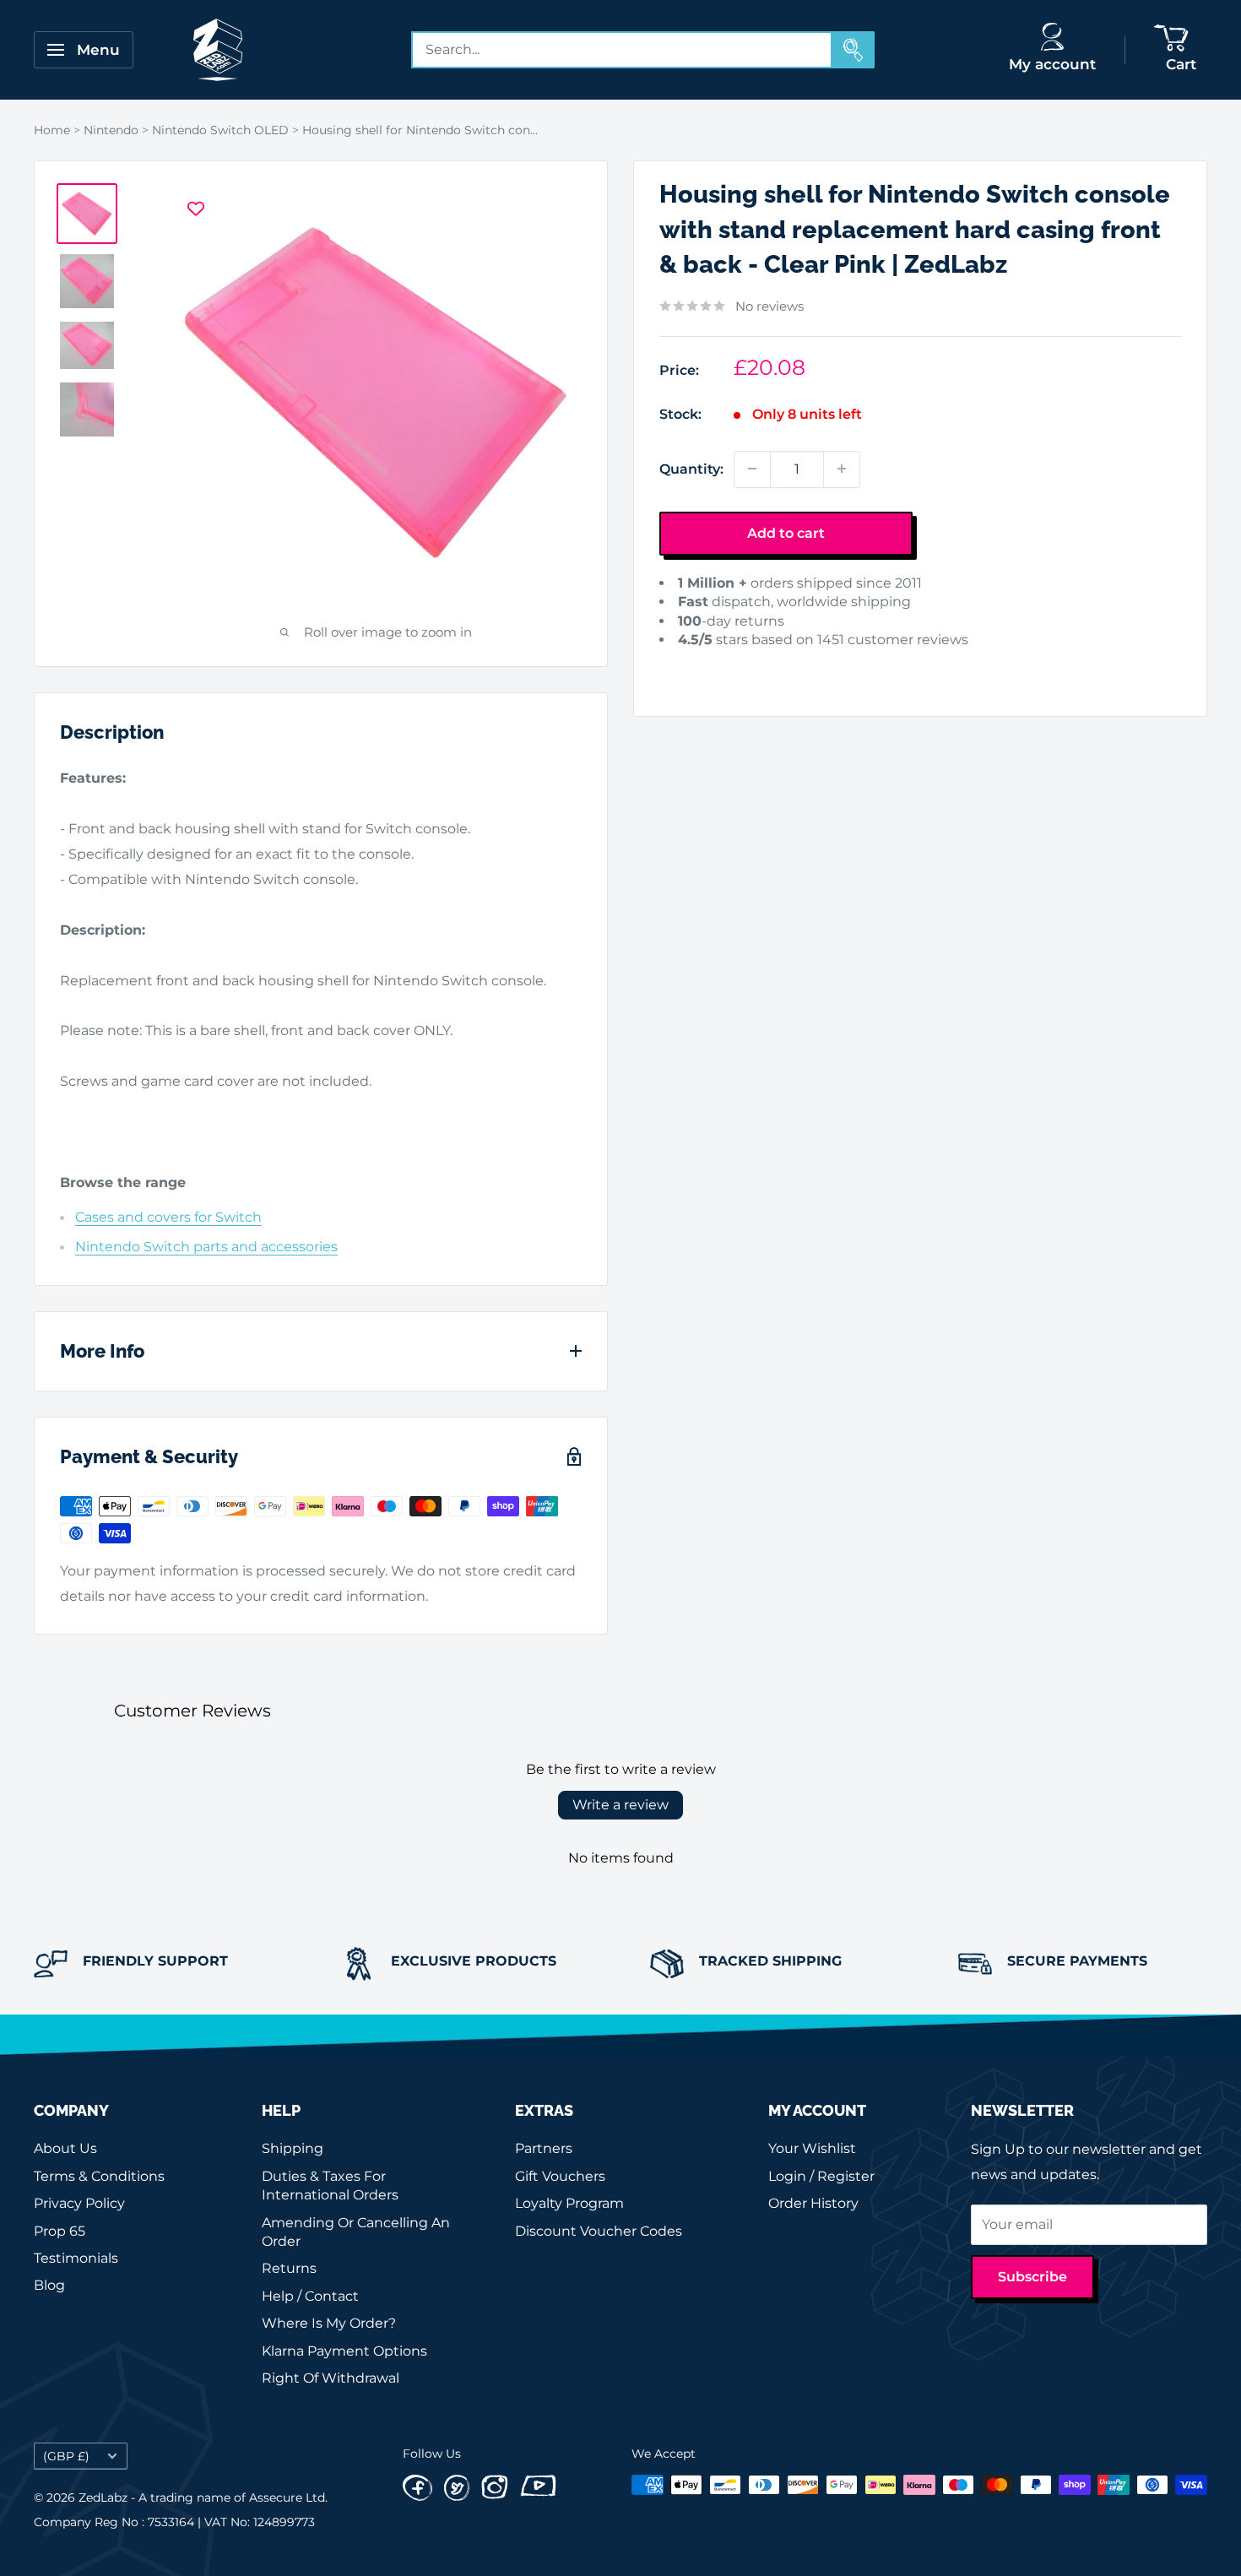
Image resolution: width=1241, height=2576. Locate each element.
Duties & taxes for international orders (330, 2186)
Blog (49, 2285)
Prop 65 (60, 2231)
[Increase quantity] (842, 469)
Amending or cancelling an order (356, 2232)
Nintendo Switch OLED (220, 130)
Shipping (293, 2148)
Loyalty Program (569, 2203)
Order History (813, 2203)
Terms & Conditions (99, 2176)
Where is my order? (329, 2323)
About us (65, 2148)
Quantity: (691, 468)
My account (1052, 64)
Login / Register (821, 2176)
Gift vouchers (560, 2176)
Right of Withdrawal (331, 2378)
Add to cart (786, 532)
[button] (686, 666)
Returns (289, 2268)
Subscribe (1032, 2277)
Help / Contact (310, 2296)
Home (52, 130)
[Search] (854, 50)
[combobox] (622, 50)
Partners (544, 2148)
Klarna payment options (344, 2351)
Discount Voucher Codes (599, 2231)
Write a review (620, 1805)
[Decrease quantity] (752, 469)
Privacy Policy (79, 2203)
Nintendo (111, 130)
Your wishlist (812, 2148)
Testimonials (76, 2258)
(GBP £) (66, 2456)
